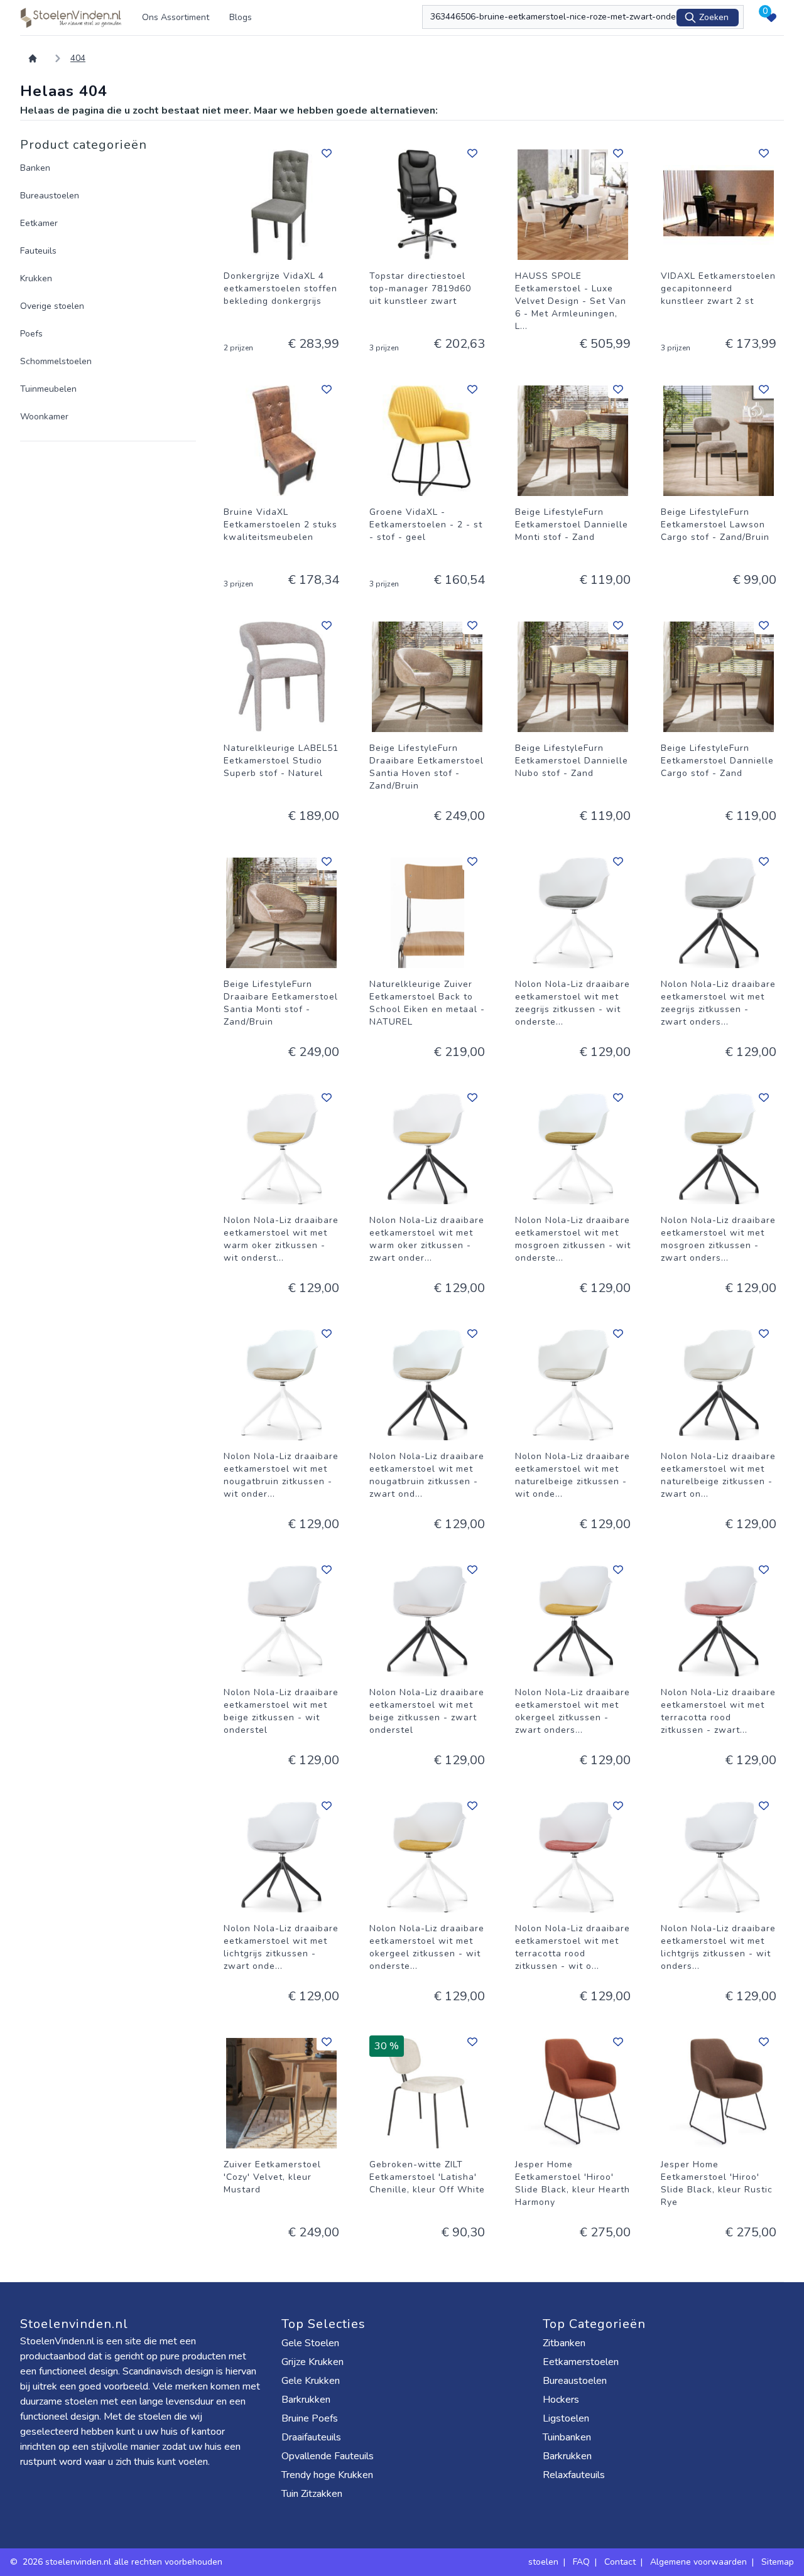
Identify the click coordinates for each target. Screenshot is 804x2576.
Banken (35, 168)
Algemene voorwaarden (698, 2562)
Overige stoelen (52, 306)
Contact (620, 2562)
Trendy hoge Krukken (327, 2475)
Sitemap (778, 2562)
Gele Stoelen (310, 2343)
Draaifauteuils (311, 2437)
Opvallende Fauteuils (328, 2456)
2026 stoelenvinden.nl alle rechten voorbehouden (124, 2562)
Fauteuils (38, 251)
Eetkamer (39, 223)
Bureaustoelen (50, 196)
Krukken (36, 278)
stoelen (543, 2562)
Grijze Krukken (312, 2362)
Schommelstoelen (56, 361)
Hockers (561, 2400)
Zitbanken (564, 2343)
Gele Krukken (311, 2381)
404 (78, 58)
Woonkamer (44, 417)
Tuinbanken (567, 2437)
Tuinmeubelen (48, 389)
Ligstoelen (566, 2418)
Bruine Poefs (310, 2418)
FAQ (581, 2562)
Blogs (241, 17)
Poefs (31, 334)
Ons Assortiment (176, 17)
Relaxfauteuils (574, 2475)
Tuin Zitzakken (312, 2494)
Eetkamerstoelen (581, 2362)
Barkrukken (306, 2400)
